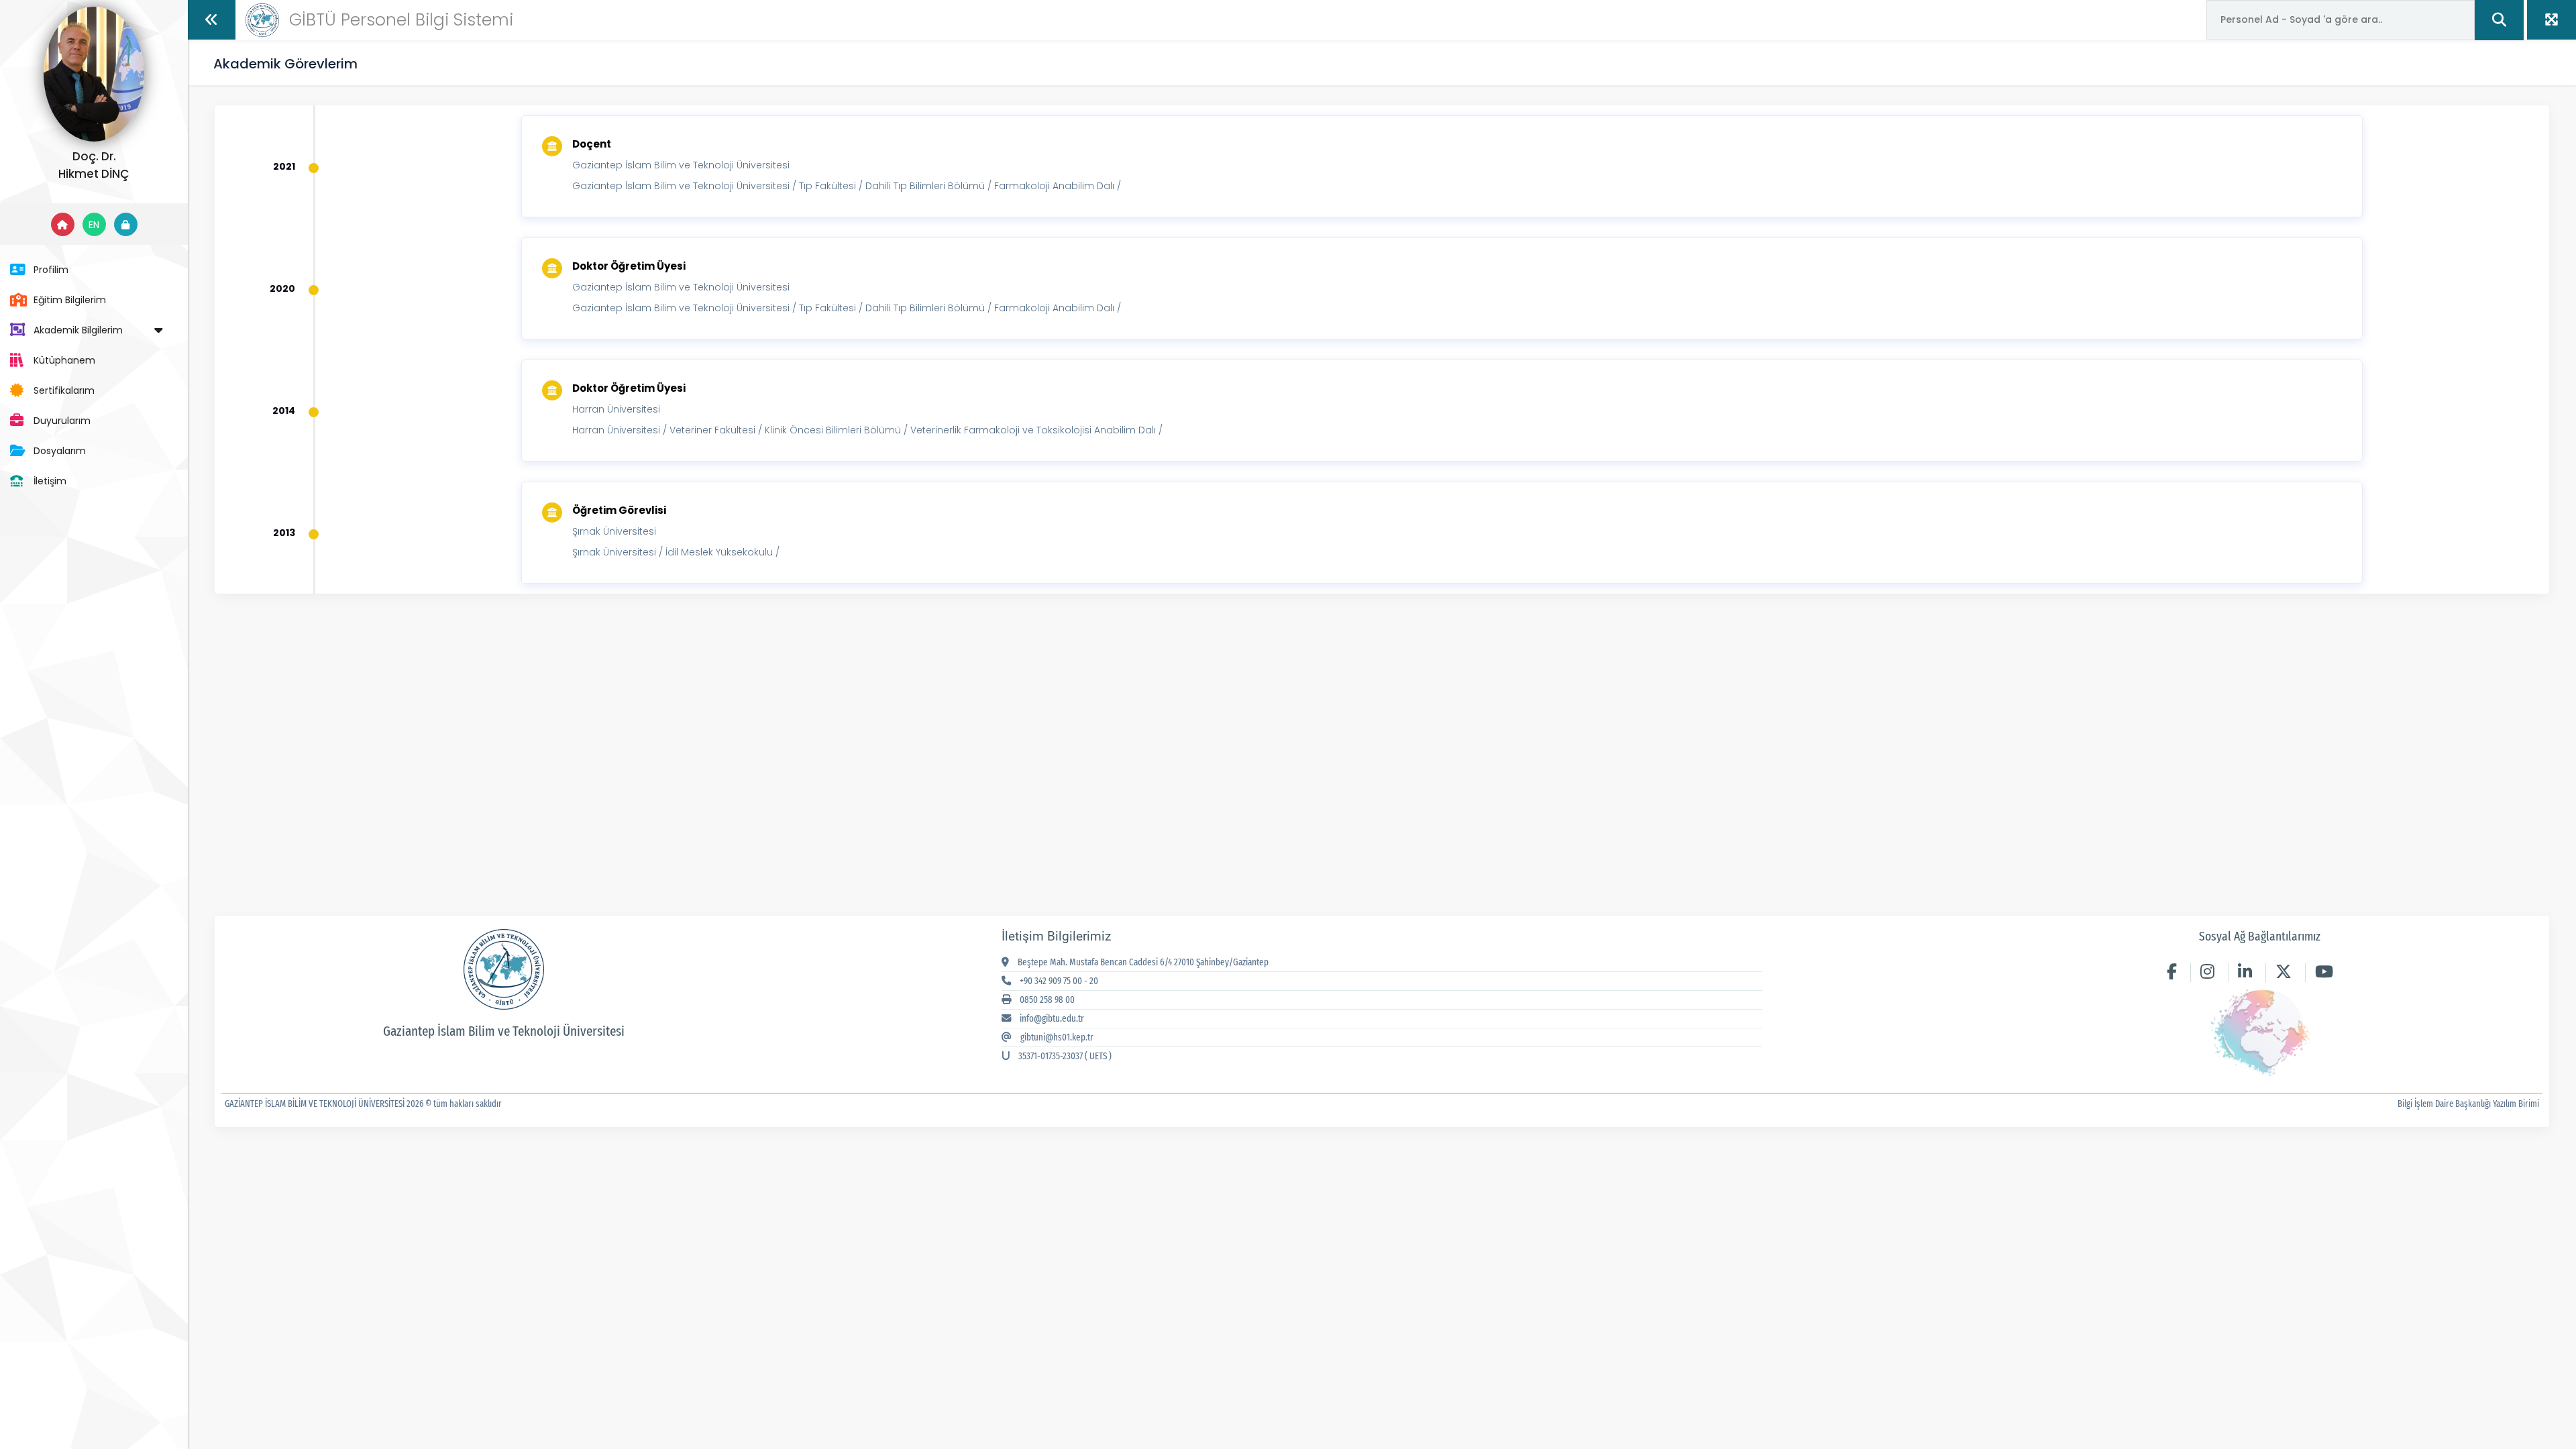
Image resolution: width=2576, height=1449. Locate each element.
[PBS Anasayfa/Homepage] (63, 224)
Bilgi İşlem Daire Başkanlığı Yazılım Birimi (2468, 1104)
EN (94, 225)
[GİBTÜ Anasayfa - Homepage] (262, 19)
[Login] (126, 224)
